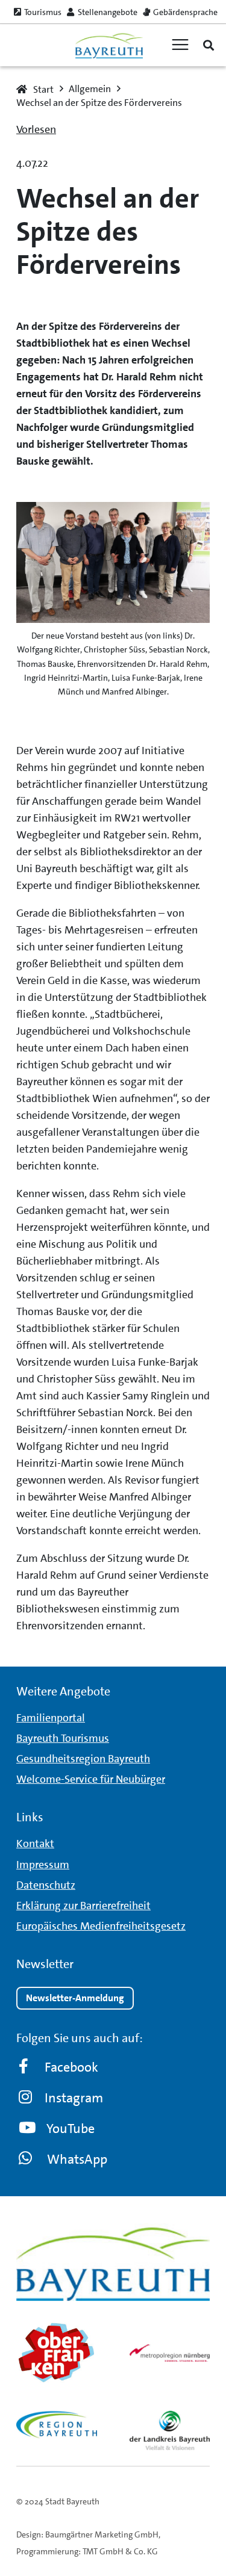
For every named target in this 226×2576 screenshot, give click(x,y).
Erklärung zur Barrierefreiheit (83, 1906)
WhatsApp (77, 2159)
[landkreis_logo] (170, 2430)
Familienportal (51, 1718)
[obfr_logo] (57, 2353)
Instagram (74, 2098)
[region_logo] (57, 2425)
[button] (209, 45)
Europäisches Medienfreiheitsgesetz (101, 1926)
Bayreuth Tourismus (63, 1738)
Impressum (43, 1865)
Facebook (71, 2067)
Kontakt (35, 1844)
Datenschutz (46, 1885)
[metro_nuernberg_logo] (170, 2353)
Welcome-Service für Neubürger (91, 1779)
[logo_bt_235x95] (109, 45)
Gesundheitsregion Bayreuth (83, 1759)
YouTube (71, 2129)
